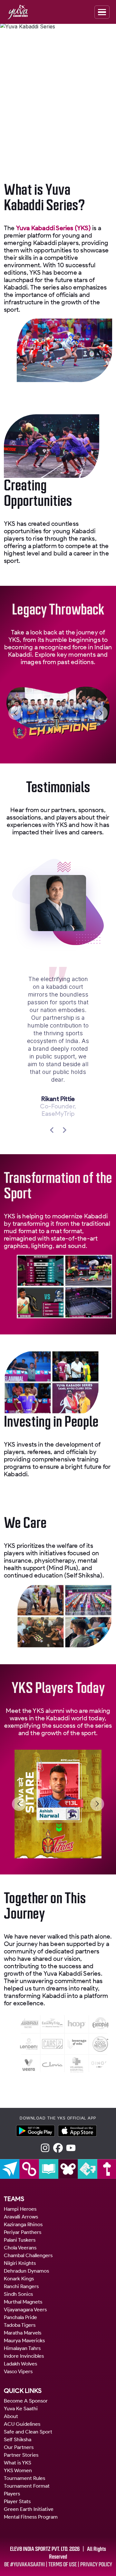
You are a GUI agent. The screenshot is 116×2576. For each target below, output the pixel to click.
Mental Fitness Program (31, 2517)
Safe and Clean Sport (28, 2432)
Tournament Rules (24, 2478)
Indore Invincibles (24, 2356)
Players (12, 2494)
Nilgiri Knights (20, 2263)
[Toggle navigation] (102, 12)
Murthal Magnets (23, 2302)
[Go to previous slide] (15, 713)
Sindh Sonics (18, 2294)
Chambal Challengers (28, 2255)
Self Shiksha (18, 2439)
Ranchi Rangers (21, 2286)
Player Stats (17, 2501)
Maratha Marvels (23, 2333)
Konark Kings (19, 2279)
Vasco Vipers (18, 2371)
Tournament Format (27, 2486)
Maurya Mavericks (24, 2340)
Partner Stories (21, 2455)
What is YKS (18, 2463)
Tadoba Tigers (20, 2325)
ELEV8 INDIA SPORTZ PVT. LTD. (39, 2549)
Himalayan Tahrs (22, 2348)
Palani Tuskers (20, 2240)
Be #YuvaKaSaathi (24, 2564)
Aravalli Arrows (21, 2217)
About (11, 2416)
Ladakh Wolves (20, 2364)
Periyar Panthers (23, 2232)
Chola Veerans (20, 2248)
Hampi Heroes (20, 2209)
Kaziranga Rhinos (23, 2224)
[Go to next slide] (101, 713)
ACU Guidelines (22, 2424)
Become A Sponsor (26, 2401)
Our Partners (19, 2447)
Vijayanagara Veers (25, 2310)
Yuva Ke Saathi (21, 2409)
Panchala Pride (20, 2317)
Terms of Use (63, 2564)
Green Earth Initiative (29, 2509)
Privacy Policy (96, 2564)
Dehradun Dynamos (26, 2271)
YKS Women (18, 2470)
